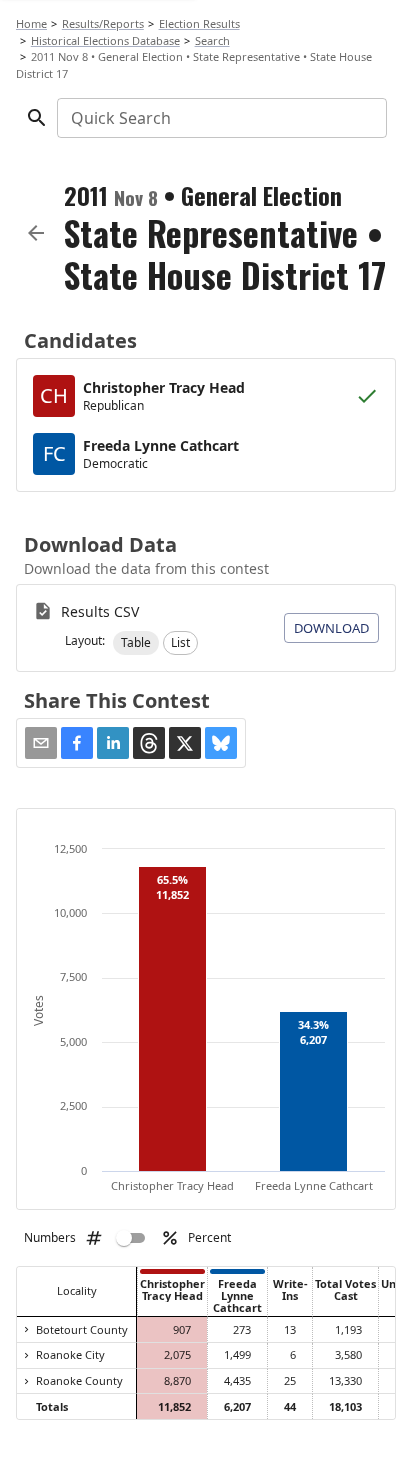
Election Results (199, 23)
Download (331, 628)
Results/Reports (103, 23)
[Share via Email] (41, 743)
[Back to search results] (36, 233)
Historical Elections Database (105, 40)
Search (212, 40)
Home (31, 23)
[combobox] (220, 118)
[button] (136, 643)
